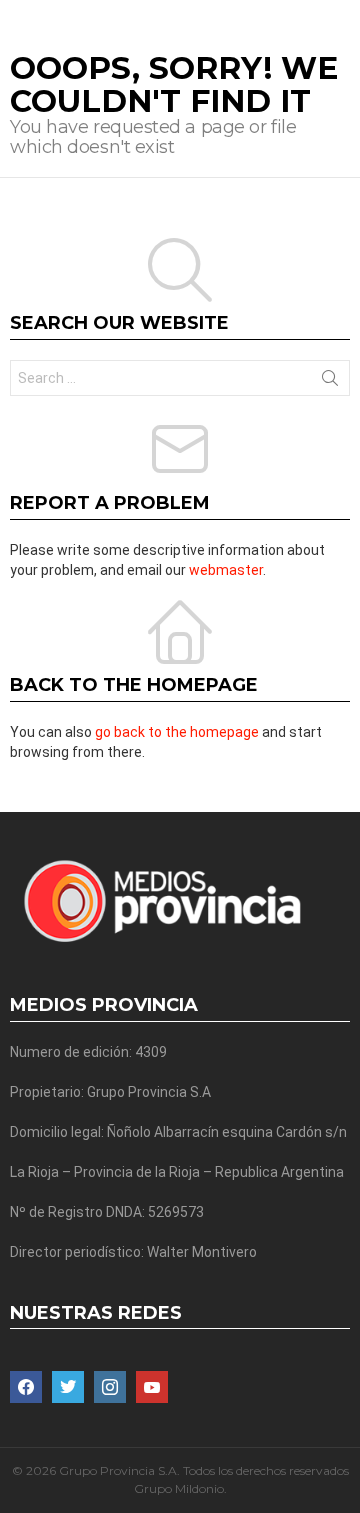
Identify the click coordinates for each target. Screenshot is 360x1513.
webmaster (226, 570)
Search (330, 382)
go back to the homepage (177, 732)
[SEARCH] (342, 16)
